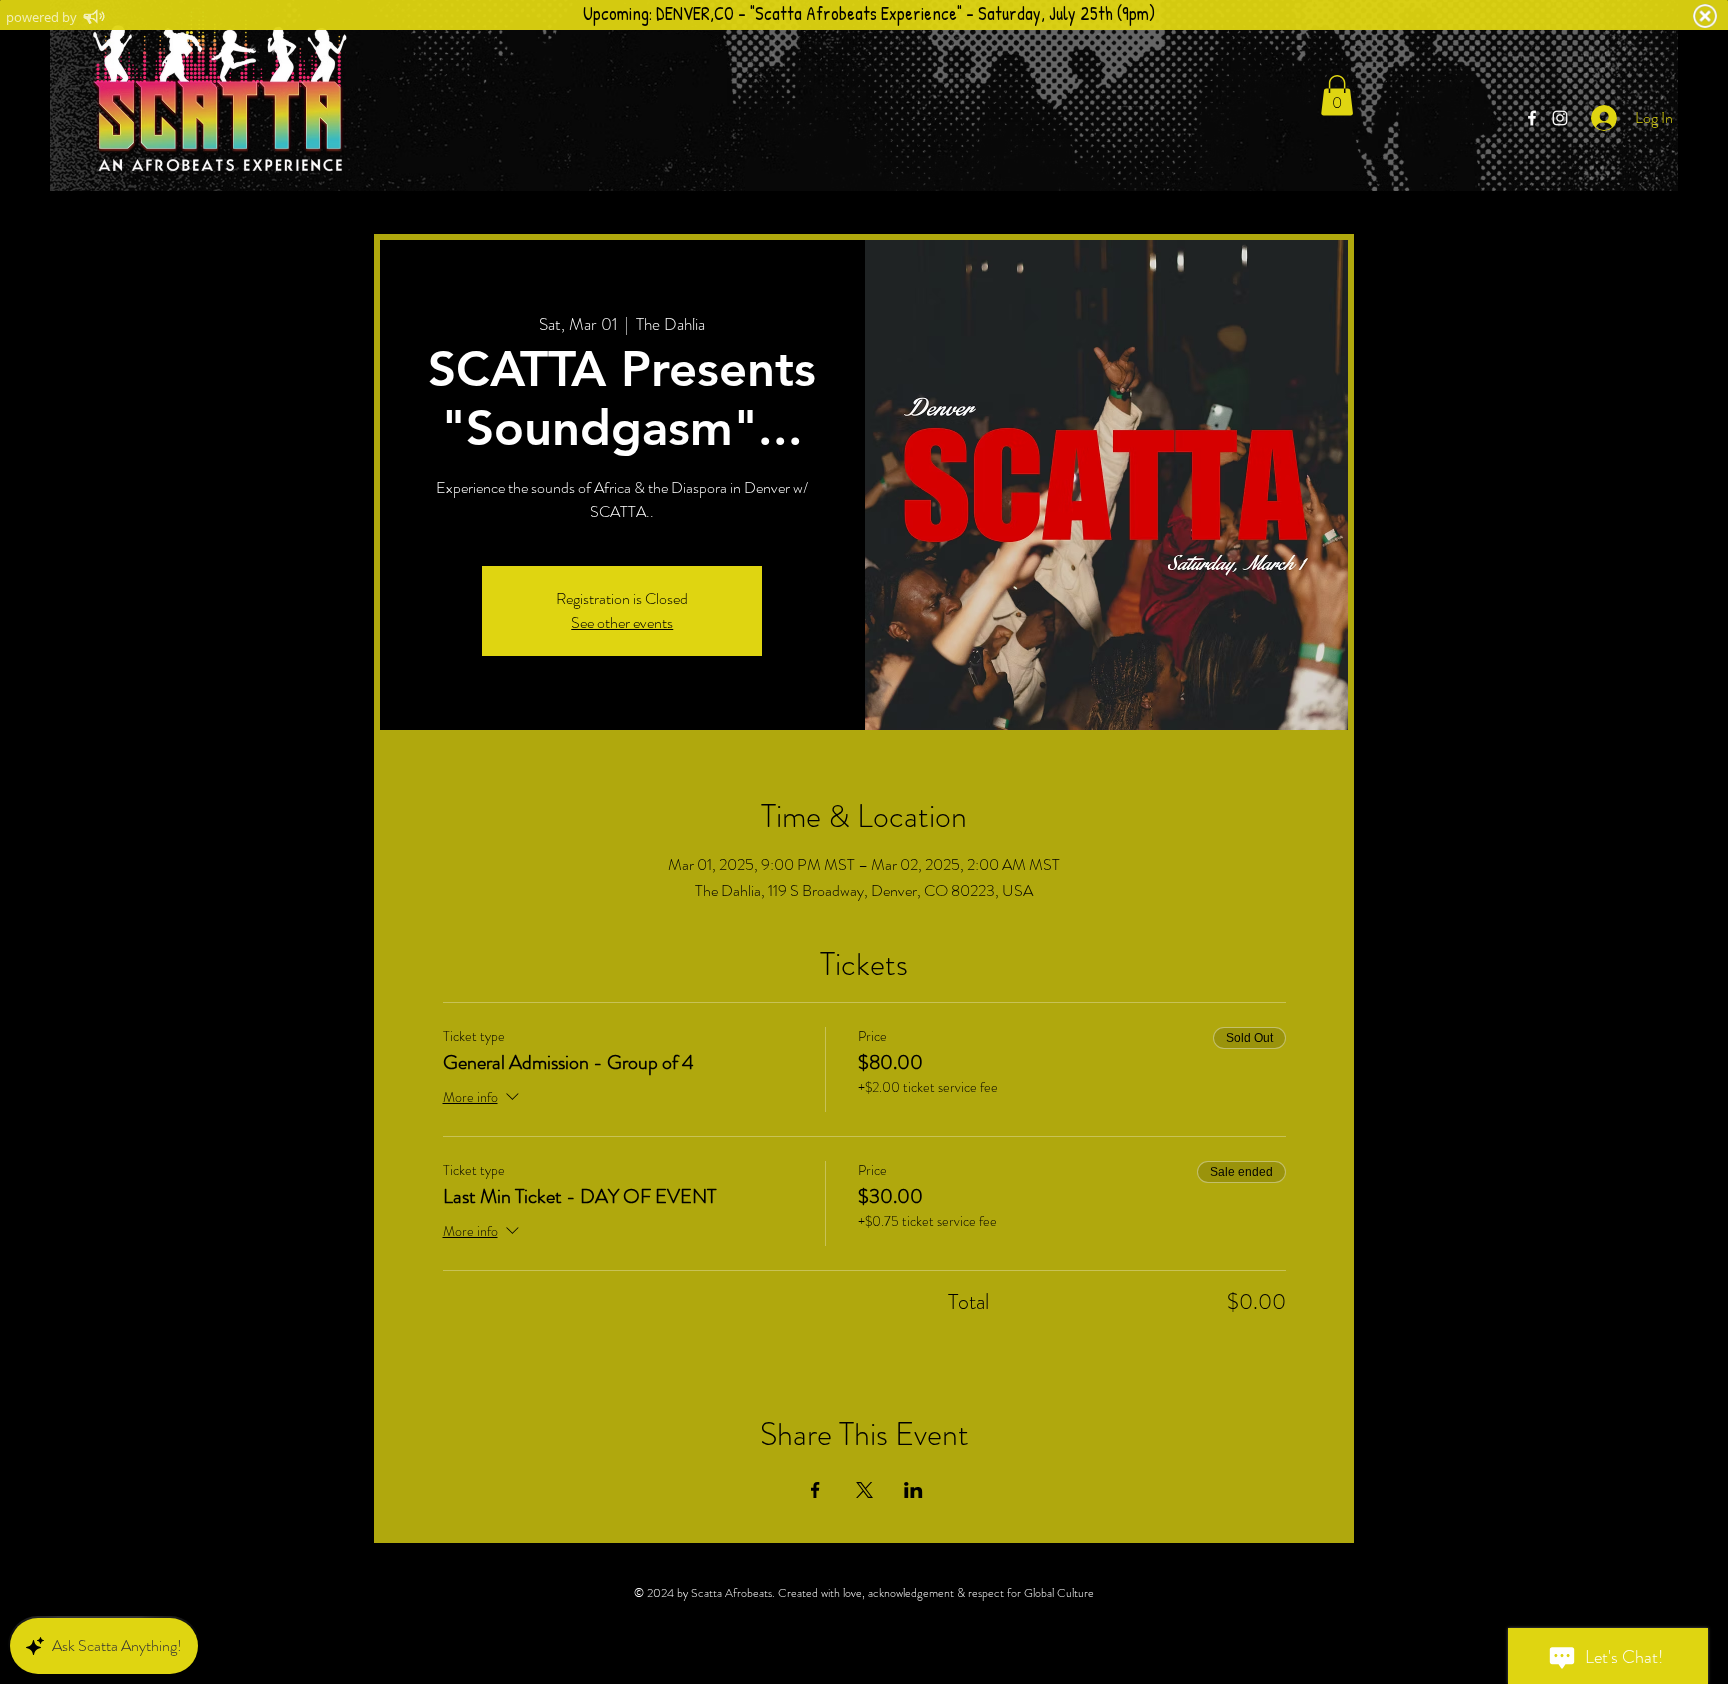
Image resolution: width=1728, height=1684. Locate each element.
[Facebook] (1532, 118)
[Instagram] (1560, 118)
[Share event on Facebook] (815, 1490)
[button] (1337, 95)
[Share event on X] (864, 1490)
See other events (622, 622)
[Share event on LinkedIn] (913, 1490)
